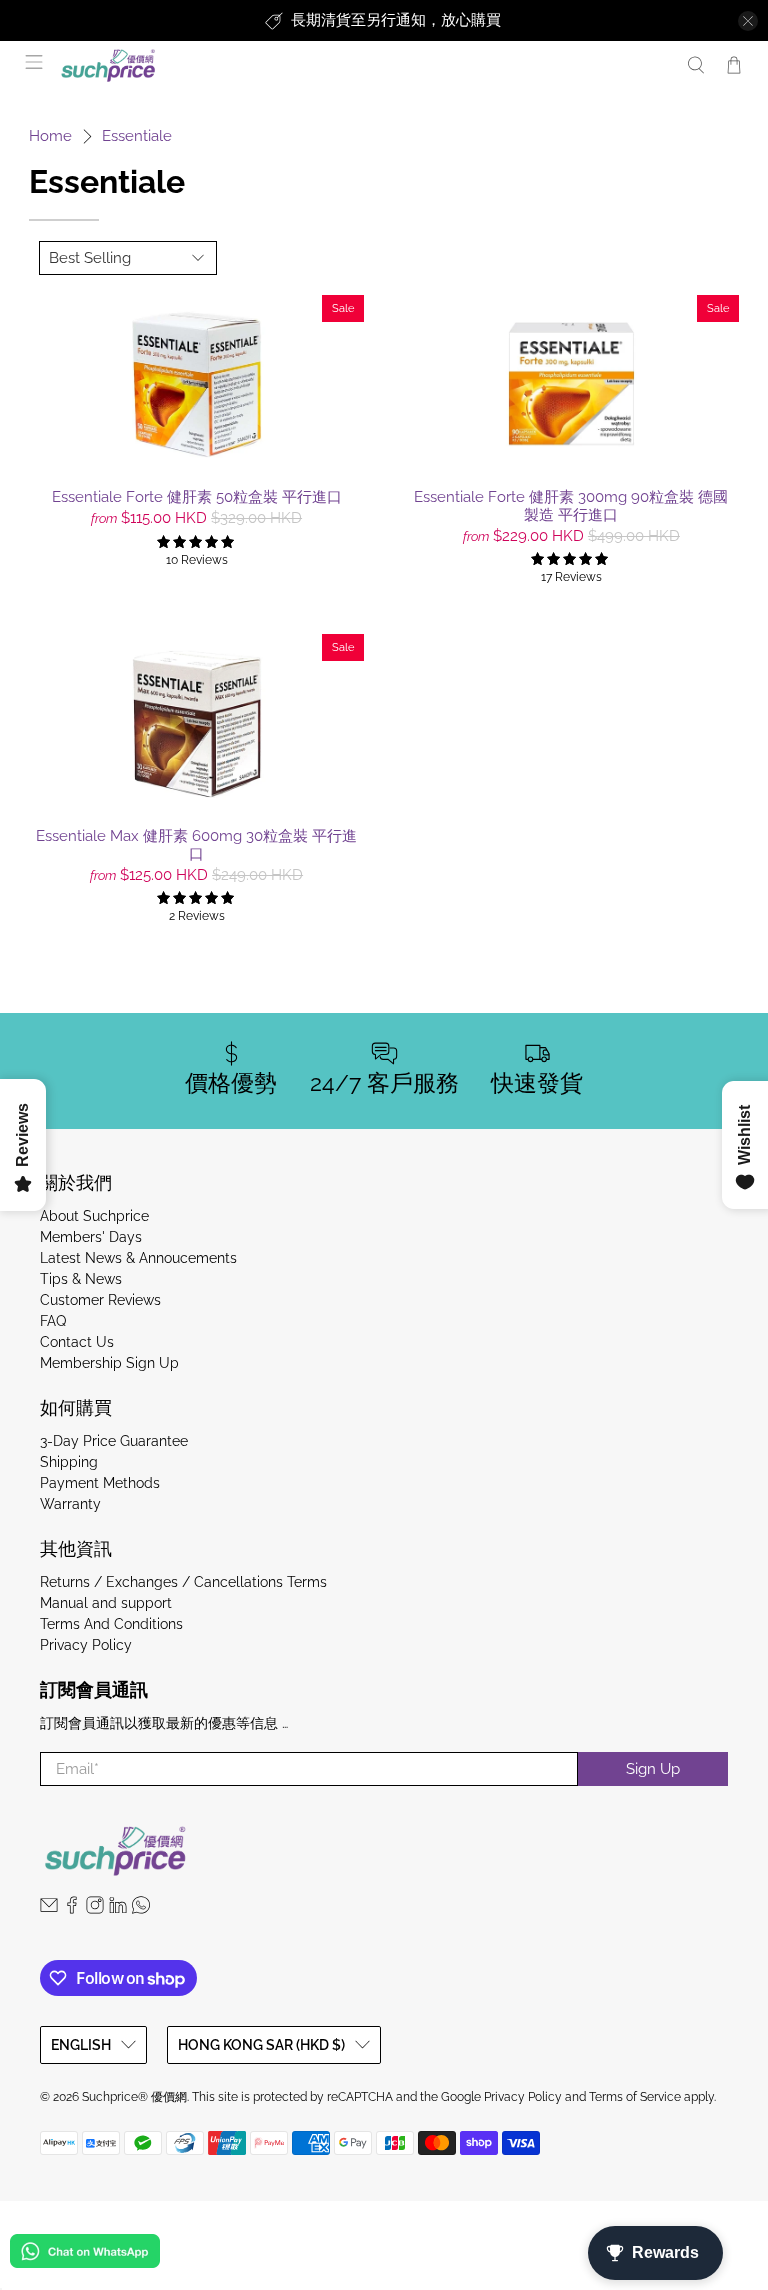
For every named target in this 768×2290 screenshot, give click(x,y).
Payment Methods (100, 1483)
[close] (748, 21)
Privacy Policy (86, 1645)
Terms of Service (635, 2097)
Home (50, 136)
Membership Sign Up (109, 1363)
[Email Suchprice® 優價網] (49, 1909)
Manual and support (106, 1603)
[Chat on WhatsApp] (85, 2254)
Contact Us (77, 1342)
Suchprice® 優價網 (134, 2097)
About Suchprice (94, 1216)
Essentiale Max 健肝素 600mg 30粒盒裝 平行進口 (196, 845)
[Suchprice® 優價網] (362, 65)
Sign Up (653, 1769)
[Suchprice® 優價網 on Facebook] (72, 1909)
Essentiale (137, 136)
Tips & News (81, 1279)
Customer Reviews (100, 1300)
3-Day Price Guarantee (114, 1441)
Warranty (70, 1504)
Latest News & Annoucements (138, 1258)
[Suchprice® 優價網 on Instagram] (95, 1909)
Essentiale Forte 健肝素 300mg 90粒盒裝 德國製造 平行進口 (571, 506)
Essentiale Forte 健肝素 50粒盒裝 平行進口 (197, 497)
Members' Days (91, 1237)
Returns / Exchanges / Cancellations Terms (183, 1582)
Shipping (69, 1462)
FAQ (53, 1321)
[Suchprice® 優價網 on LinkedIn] (118, 1909)
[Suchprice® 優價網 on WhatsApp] (141, 1909)
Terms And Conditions (111, 1624)
